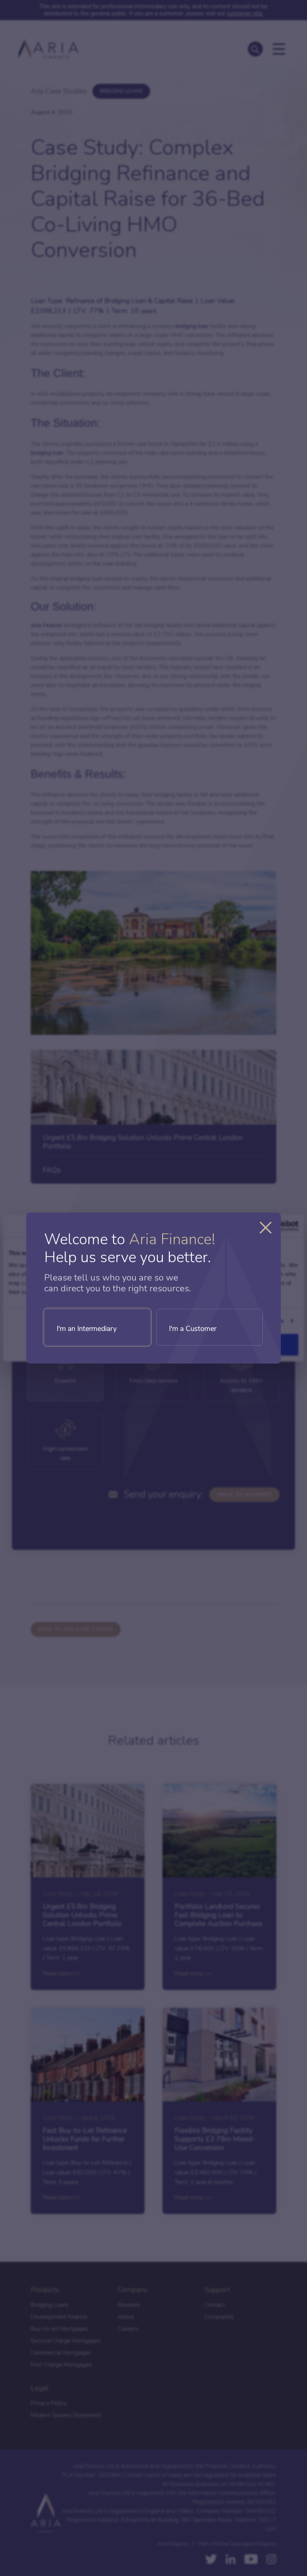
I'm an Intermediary (87, 1329)
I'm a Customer (193, 1329)
